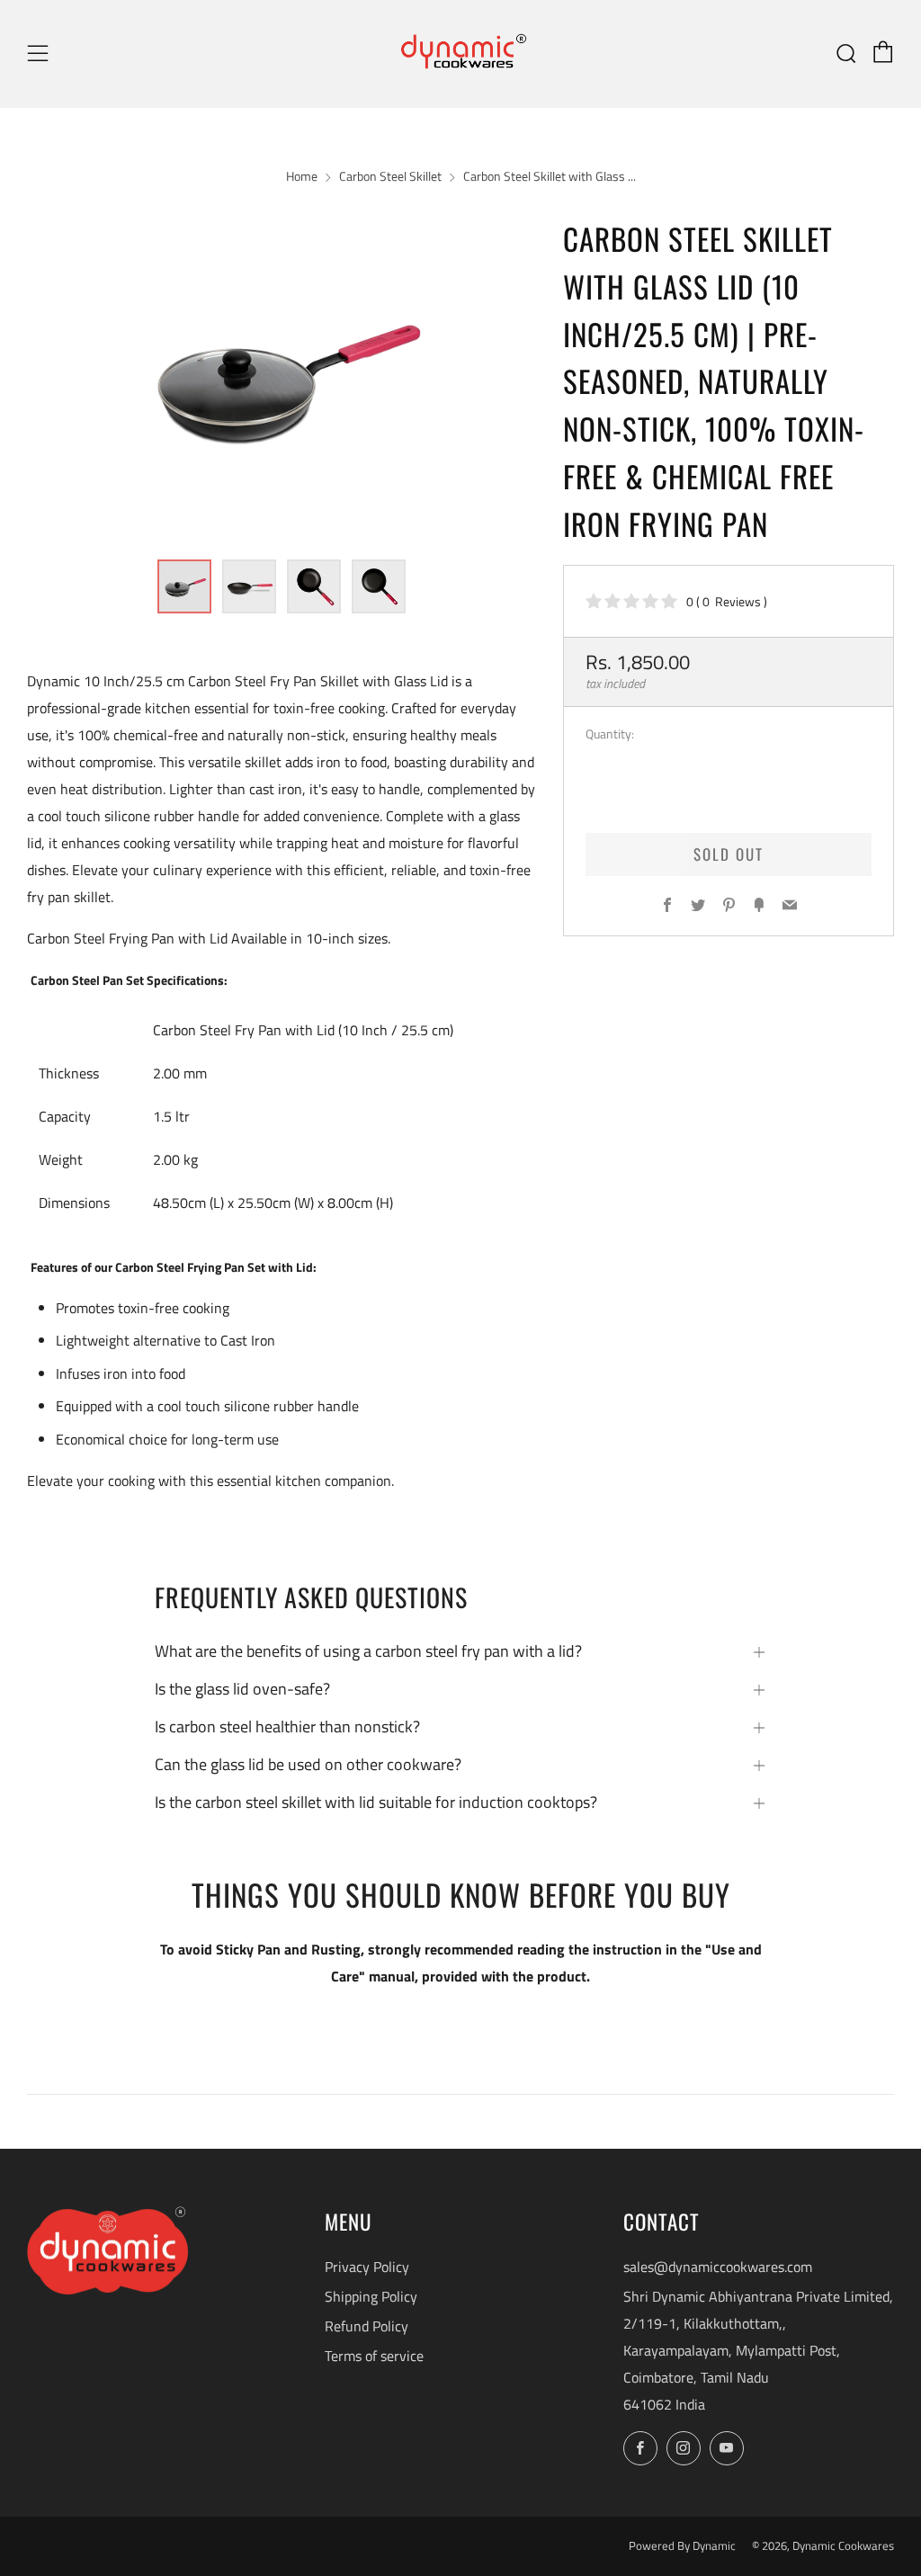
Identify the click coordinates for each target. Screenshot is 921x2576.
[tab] (184, 586)
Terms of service (374, 2356)
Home (302, 176)
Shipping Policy (371, 2296)
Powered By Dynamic (684, 2545)
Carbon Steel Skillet (390, 176)
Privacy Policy (367, 2267)
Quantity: (610, 735)
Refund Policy (367, 2326)
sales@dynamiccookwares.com (718, 2267)
